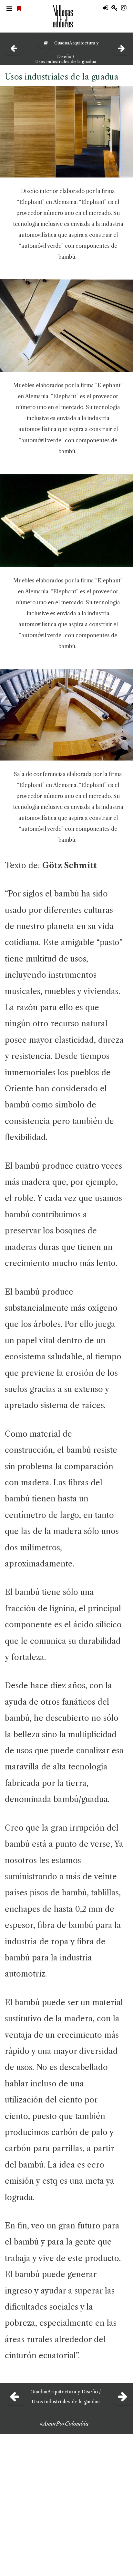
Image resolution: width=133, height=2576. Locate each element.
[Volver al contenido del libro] (43, 43)
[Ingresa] (107, 8)
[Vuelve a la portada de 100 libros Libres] (20, 9)
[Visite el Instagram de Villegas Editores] (126, 8)
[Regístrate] (116, 8)
